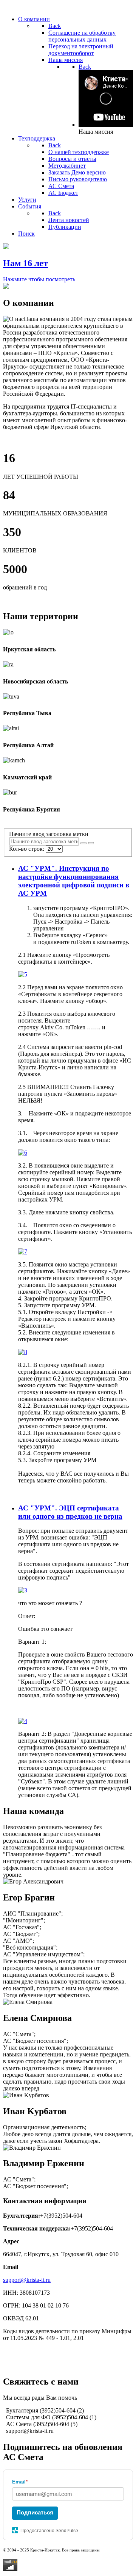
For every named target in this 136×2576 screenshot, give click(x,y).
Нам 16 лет (25, 263)
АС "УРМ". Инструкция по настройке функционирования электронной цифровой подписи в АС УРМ (74, 881)
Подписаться (35, 2512)
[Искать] (83, 843)
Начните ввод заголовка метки (49, 834)
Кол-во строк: (27, 849)
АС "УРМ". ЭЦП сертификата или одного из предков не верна (70, 1512)
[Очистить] (91, 843)
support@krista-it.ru (27, 2280)
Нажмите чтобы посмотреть (39, 279)
